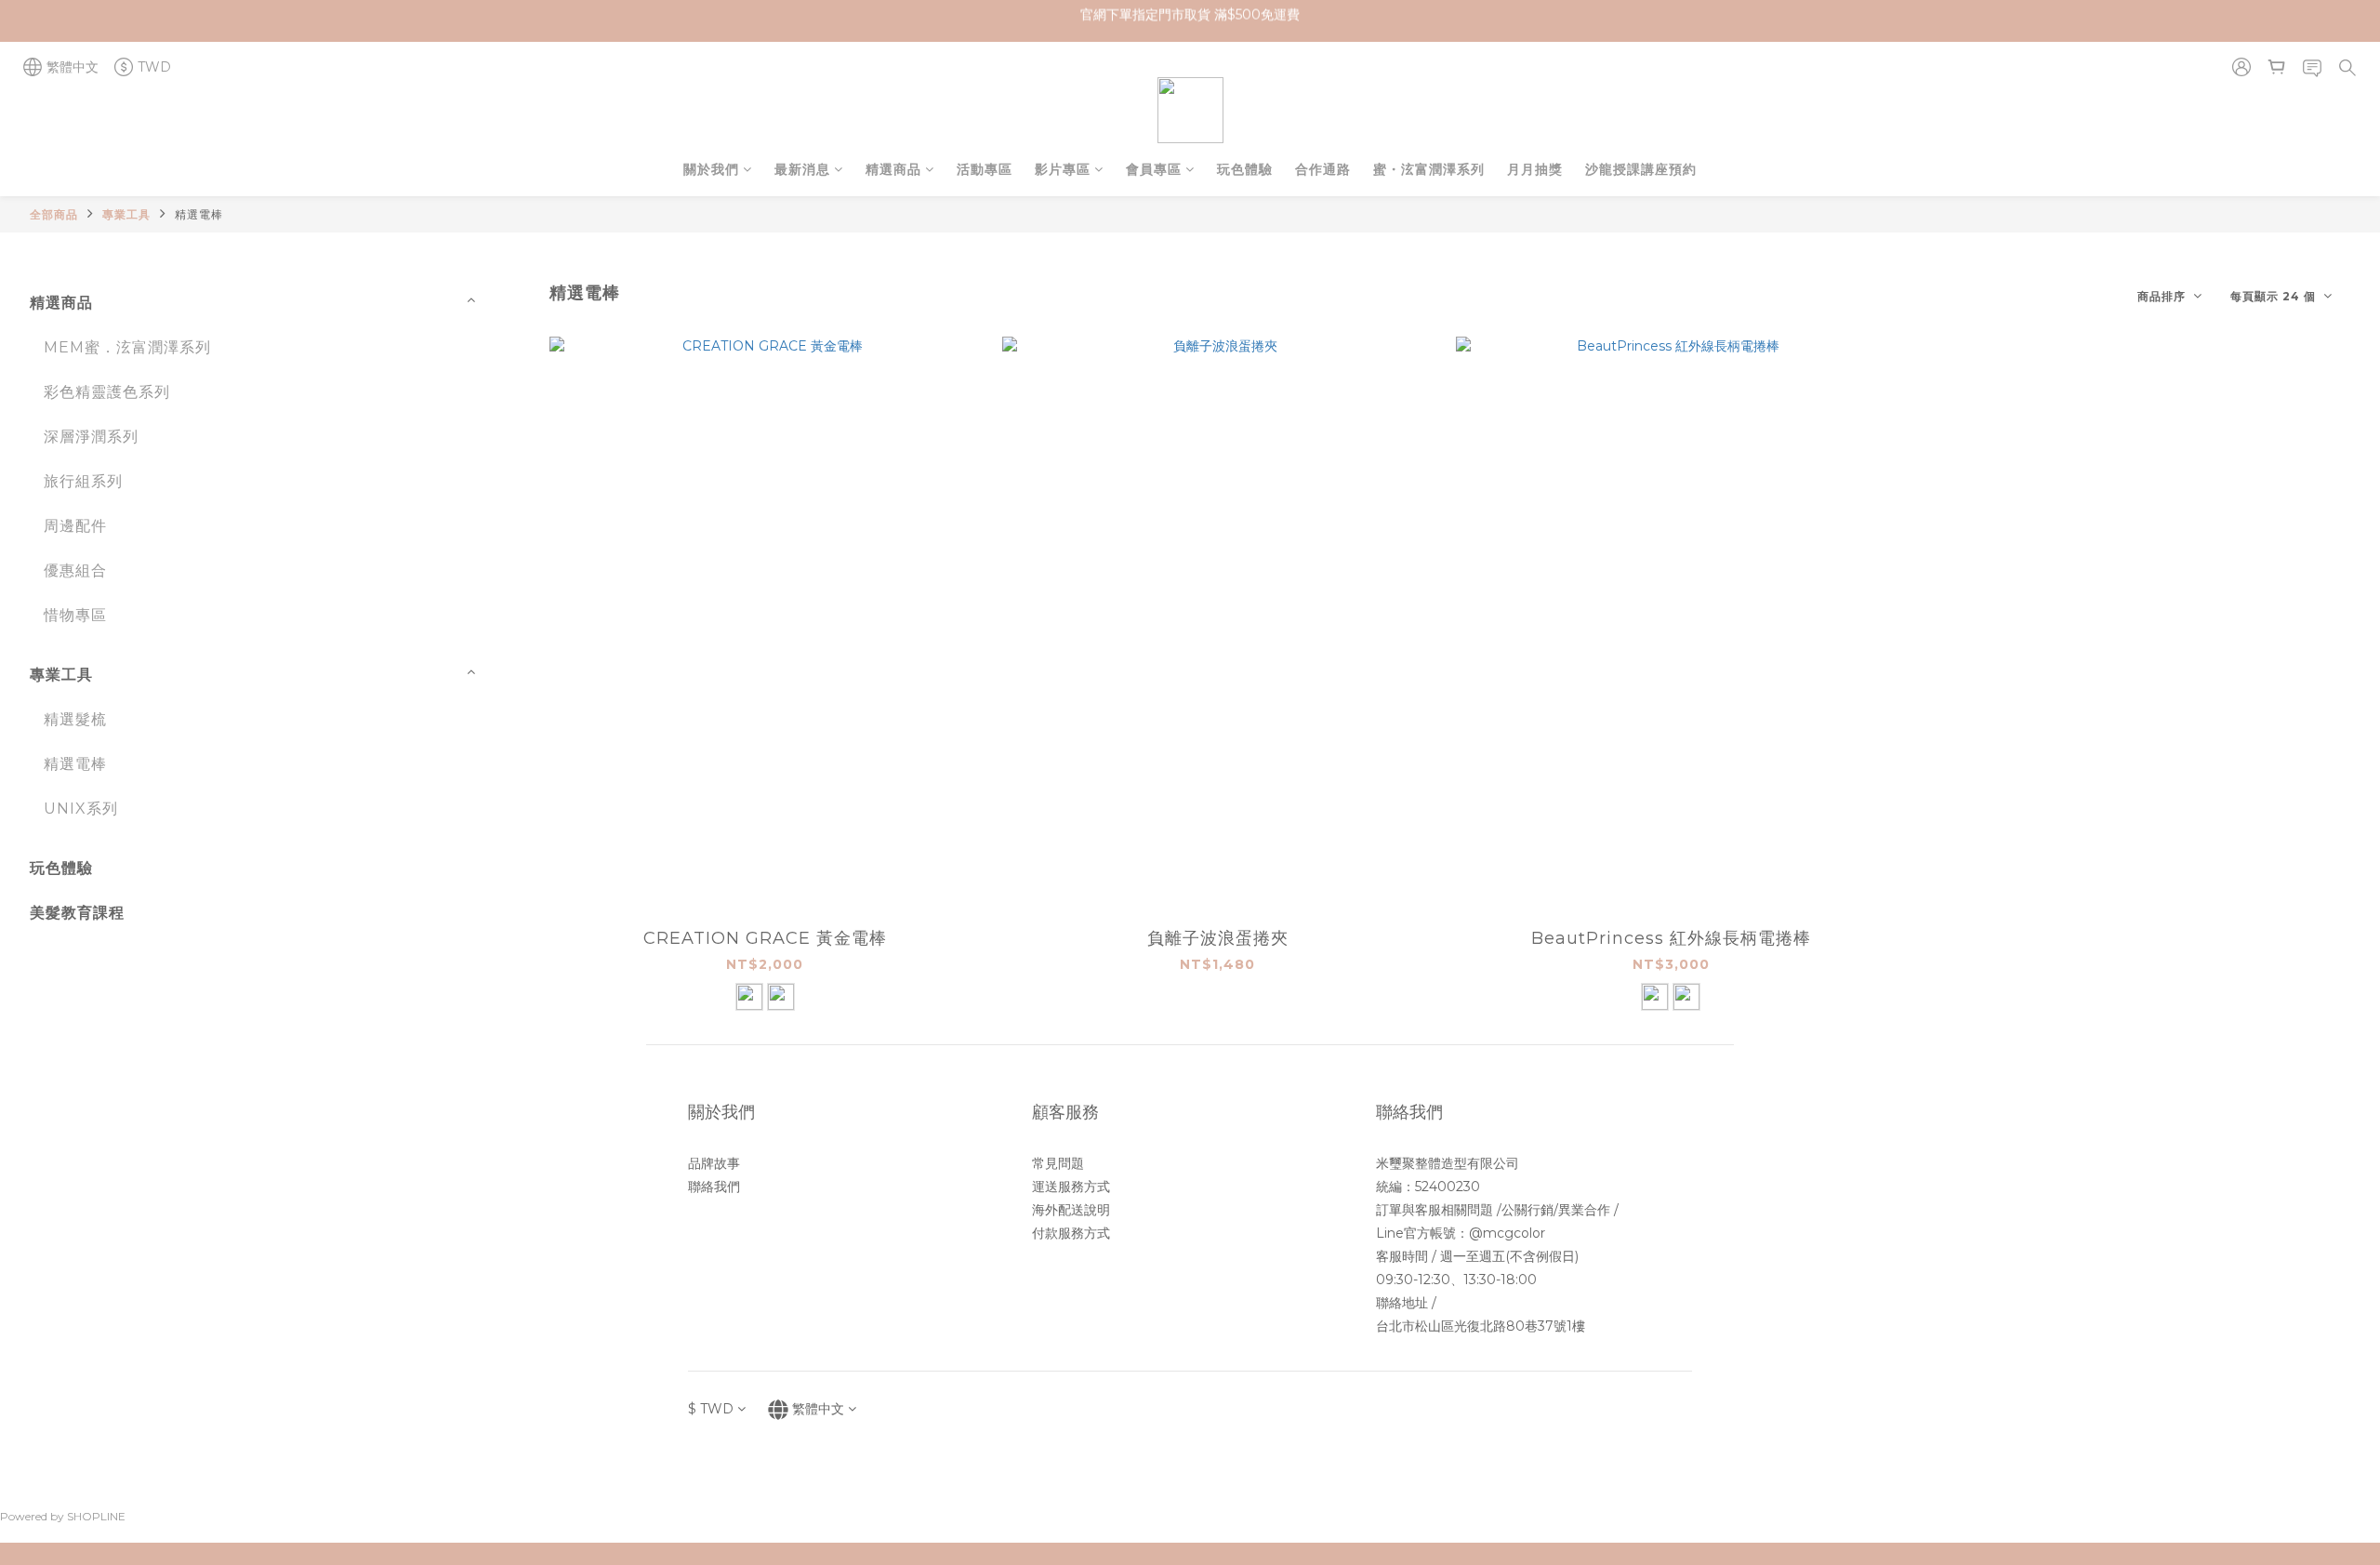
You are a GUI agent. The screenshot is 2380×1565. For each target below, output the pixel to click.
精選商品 (893, 169)
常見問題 (1058, 1163)
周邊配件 (75, 526)
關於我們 (711, 169)
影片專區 (1063, 169)
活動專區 (985, 169)
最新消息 (802, 169)
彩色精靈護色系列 (107, 392)
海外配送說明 (1071, 1210)
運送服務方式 (1071, 1187)
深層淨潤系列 (91, 437)
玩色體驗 (1245, 169)
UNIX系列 (81, 809)
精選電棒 (199, 214)
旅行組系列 (83, 481)
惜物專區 (75, 615)
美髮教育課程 (77, 913)
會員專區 (1154, 169)
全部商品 (54, 214)
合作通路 (1323, 169)
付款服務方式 (1071, 1233)
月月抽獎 (1535, 169)
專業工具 (126, 214)
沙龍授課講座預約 (1641, 169)
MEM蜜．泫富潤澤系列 (127, 347)
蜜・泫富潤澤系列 (1429, 169)
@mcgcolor (1507, 1233)
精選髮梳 (75, 719)
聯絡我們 (714, 1187)
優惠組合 (75, 570)
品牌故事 (714, 1163)
